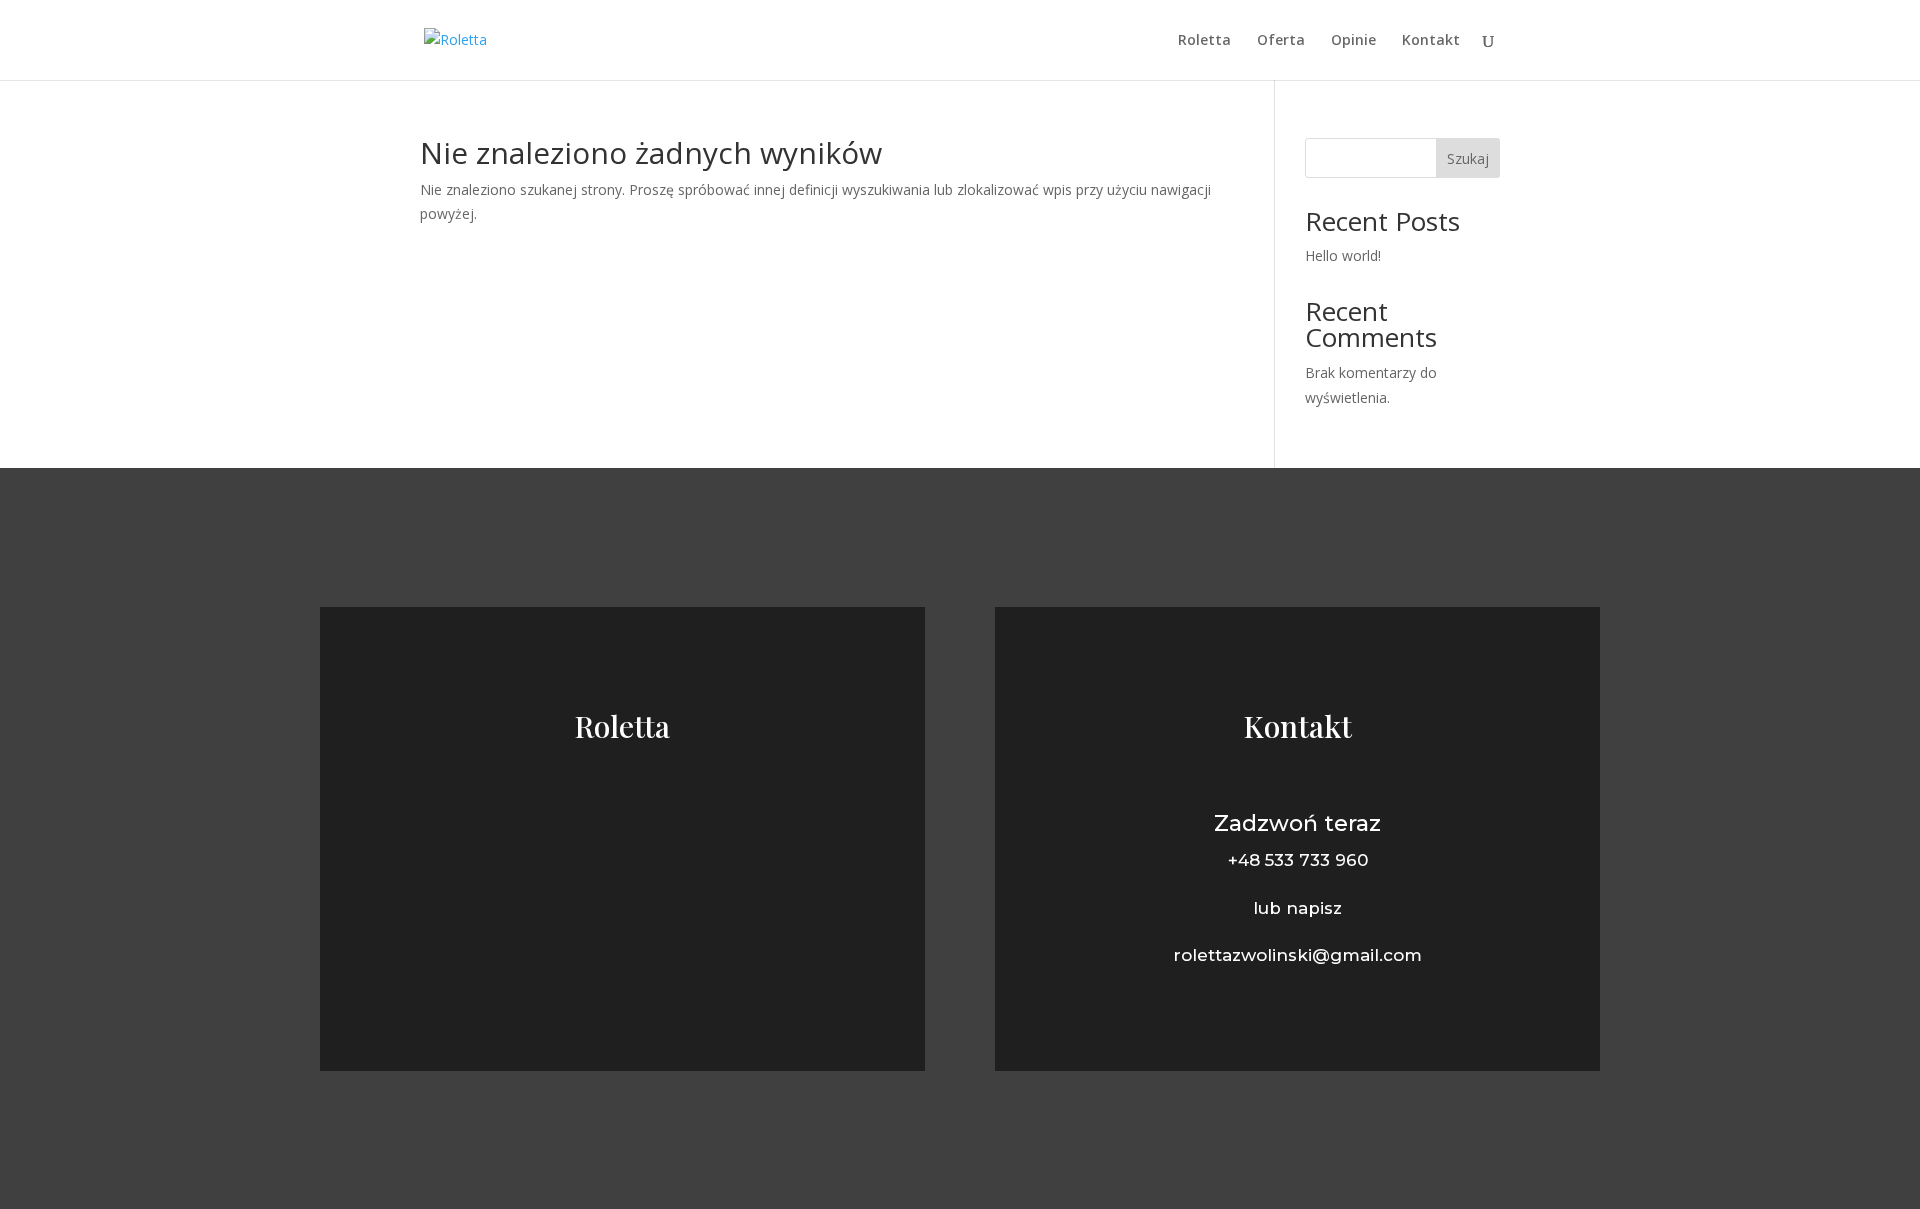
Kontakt (1431, 41)
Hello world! (1343, 255)
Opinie (1353, 41)
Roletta (1204, 41)
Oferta (1281, 41)
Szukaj (1468, 158)
